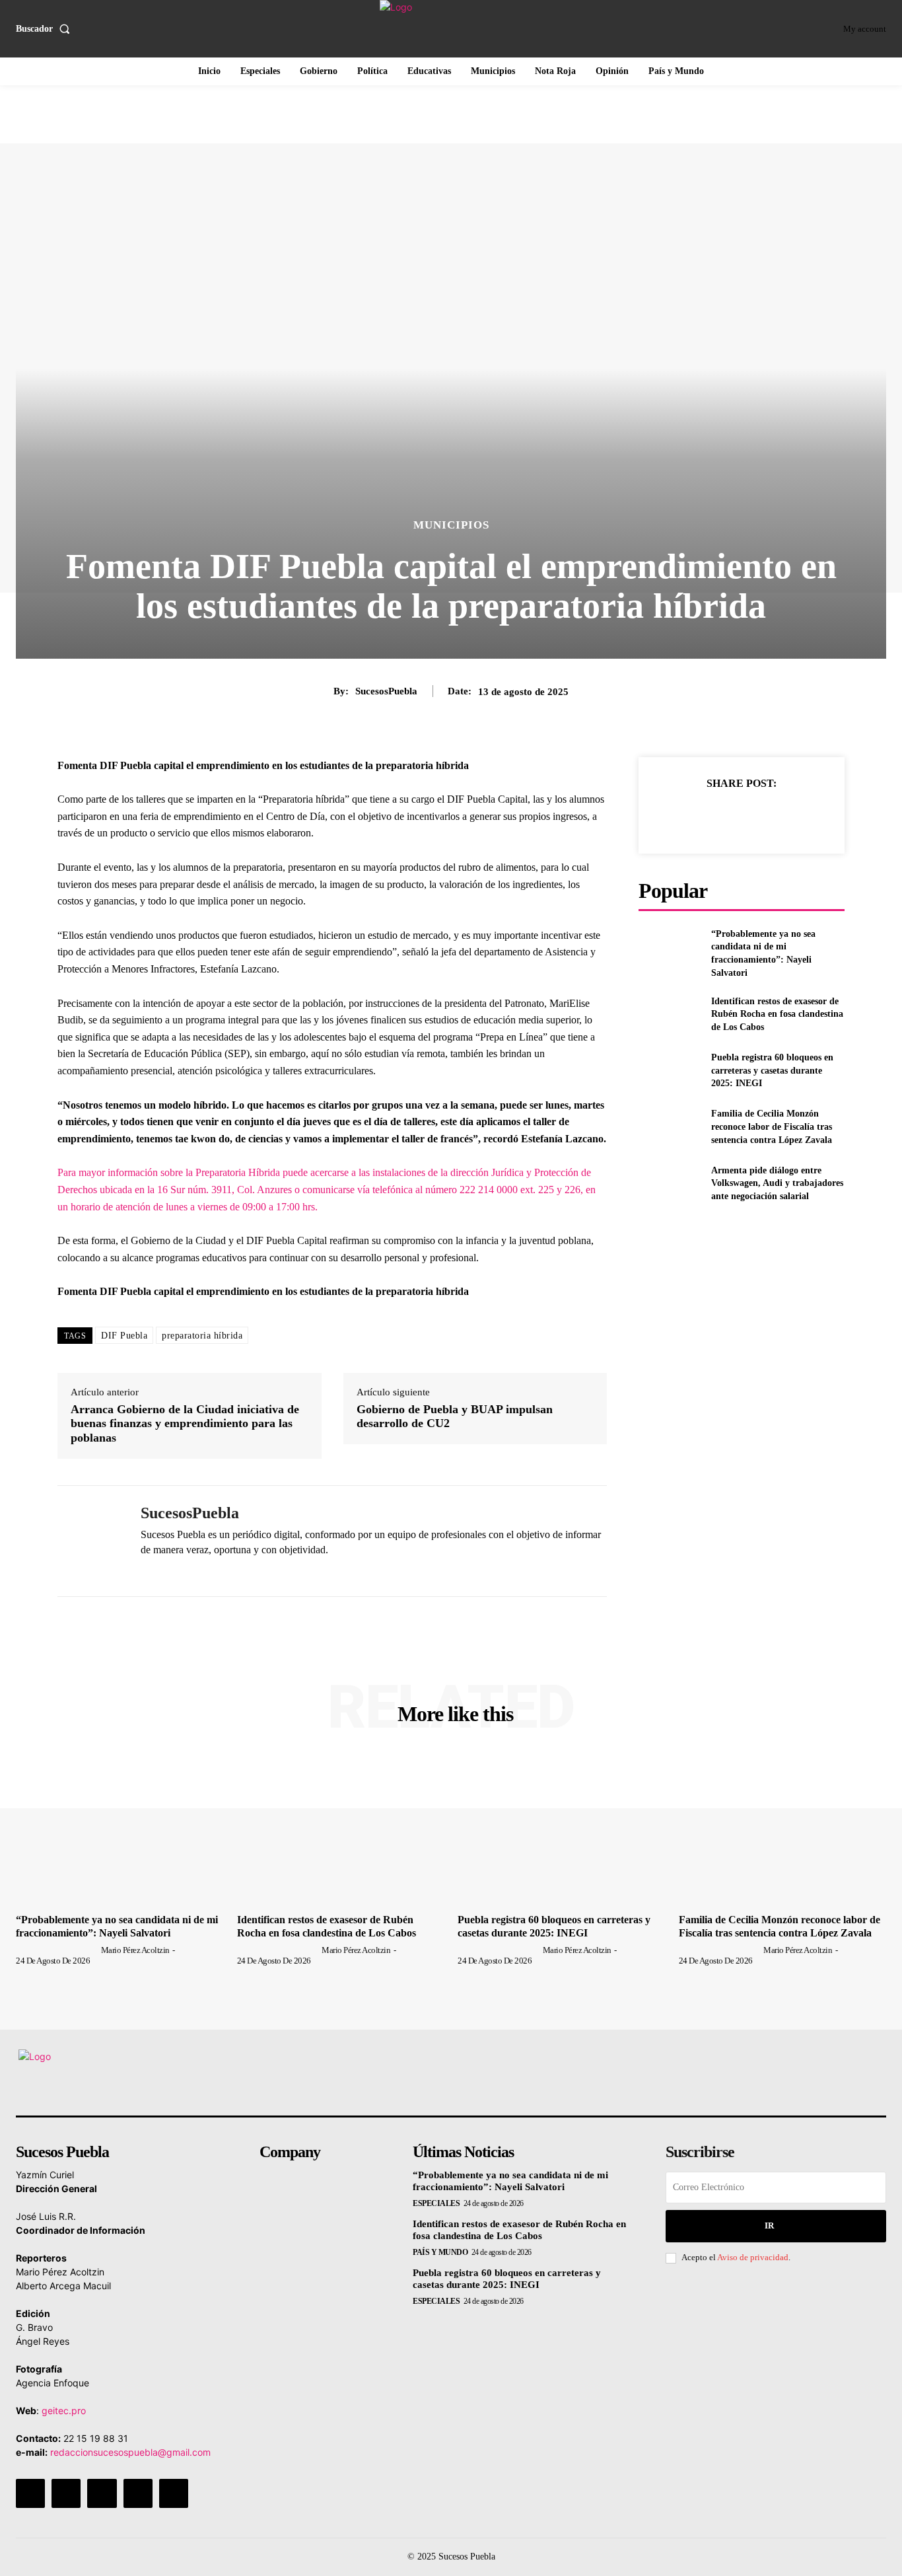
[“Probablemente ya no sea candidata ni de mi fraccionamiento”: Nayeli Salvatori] (669, 949)
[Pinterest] (741, 816)
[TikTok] (102, 2493)
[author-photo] (57, 1950)
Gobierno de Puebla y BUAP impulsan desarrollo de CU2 (455, 1417)
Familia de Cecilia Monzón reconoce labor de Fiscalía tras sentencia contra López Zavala (772, 1126)
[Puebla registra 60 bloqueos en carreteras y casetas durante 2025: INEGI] (669, 1071)
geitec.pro (64, 2410)
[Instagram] (66, 2493)
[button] (46, 29)
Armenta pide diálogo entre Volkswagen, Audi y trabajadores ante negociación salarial (777, 1183)
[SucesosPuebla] (89, 1541)
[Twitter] (711, 816)
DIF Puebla (124, 1336)
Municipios (451, 525)
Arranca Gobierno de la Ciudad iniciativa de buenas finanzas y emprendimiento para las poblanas (185, 1423)
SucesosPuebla (386, 691)
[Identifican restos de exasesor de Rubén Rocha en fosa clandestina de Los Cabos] (669, 1014)
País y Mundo (440, 2252)
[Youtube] (174, 2493)
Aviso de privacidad (753, 2257)
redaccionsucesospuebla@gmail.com (130, 2452)
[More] (802, 816)
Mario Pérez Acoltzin (135, 1950)
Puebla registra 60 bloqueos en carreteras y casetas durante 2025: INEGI (772, 1070)
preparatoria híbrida (202, 1336)
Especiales (436, 2203)
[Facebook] (680, 816)
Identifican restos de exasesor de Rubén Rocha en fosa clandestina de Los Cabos (777, 1014)
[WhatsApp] (146, 1571)
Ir (769, 2226)
